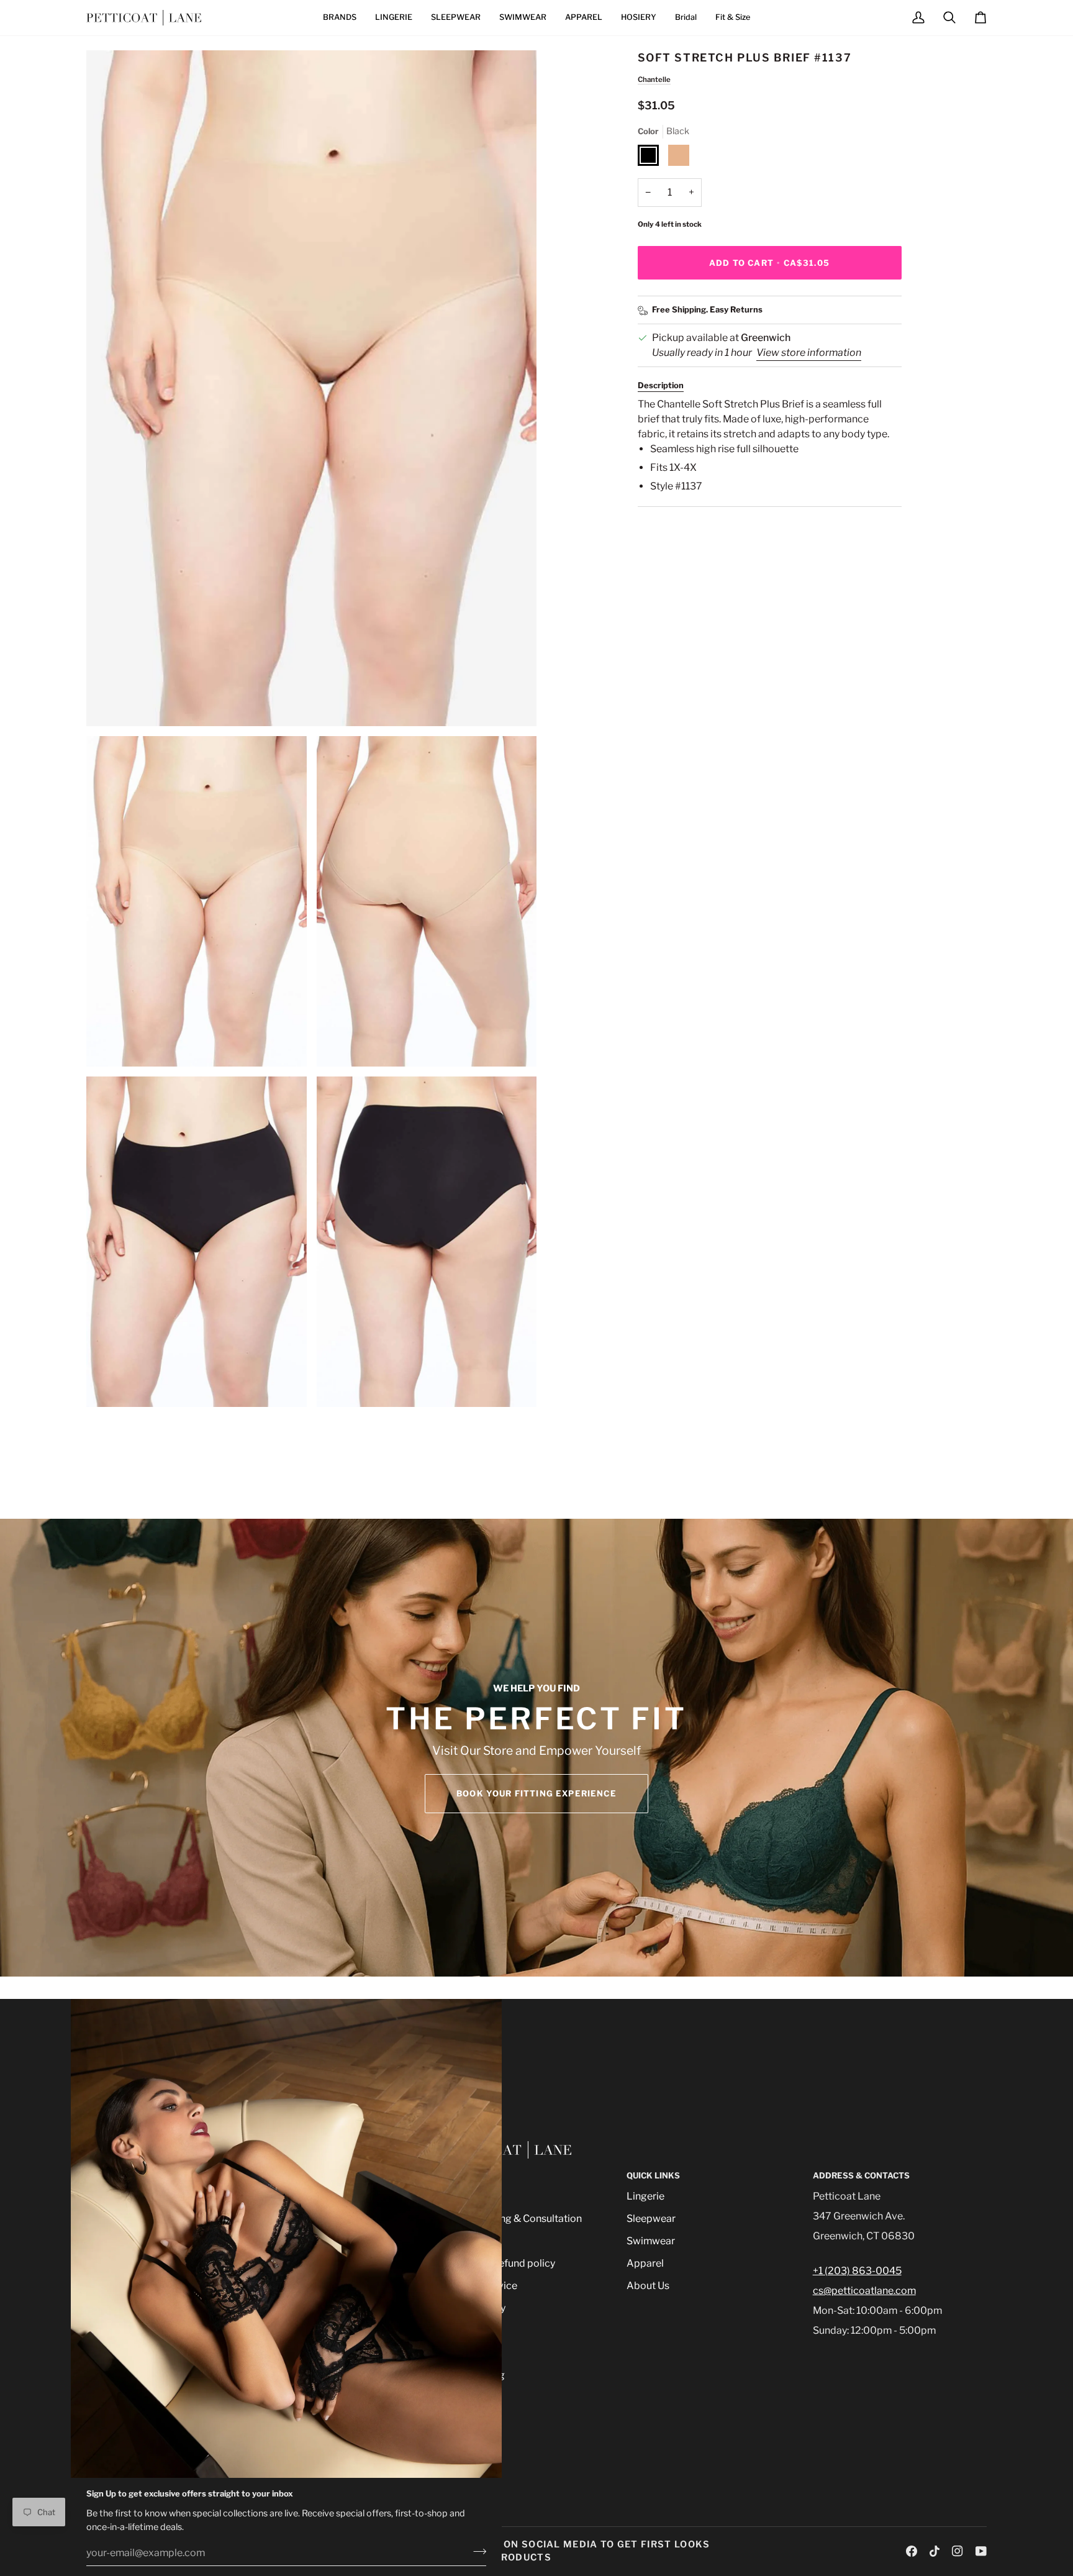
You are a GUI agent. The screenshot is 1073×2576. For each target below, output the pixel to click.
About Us (648, 2286)
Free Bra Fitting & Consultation (511, 2219)
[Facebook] (912, 2551)
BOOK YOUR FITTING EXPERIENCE (536, 1793)
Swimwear (651, 2241)
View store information (809, 353)
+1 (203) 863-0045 (857, 2271)
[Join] (476, 2551)
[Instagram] (958, 2551)
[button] (340, 18)
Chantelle (654, 80)
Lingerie (645, 2196)
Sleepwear (651, 2219)
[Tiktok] (935, 2551)
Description (661, 385)
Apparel (645, 2263)
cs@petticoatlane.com (864, 2291)
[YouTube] (981, 2551)
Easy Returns (736, 309)
